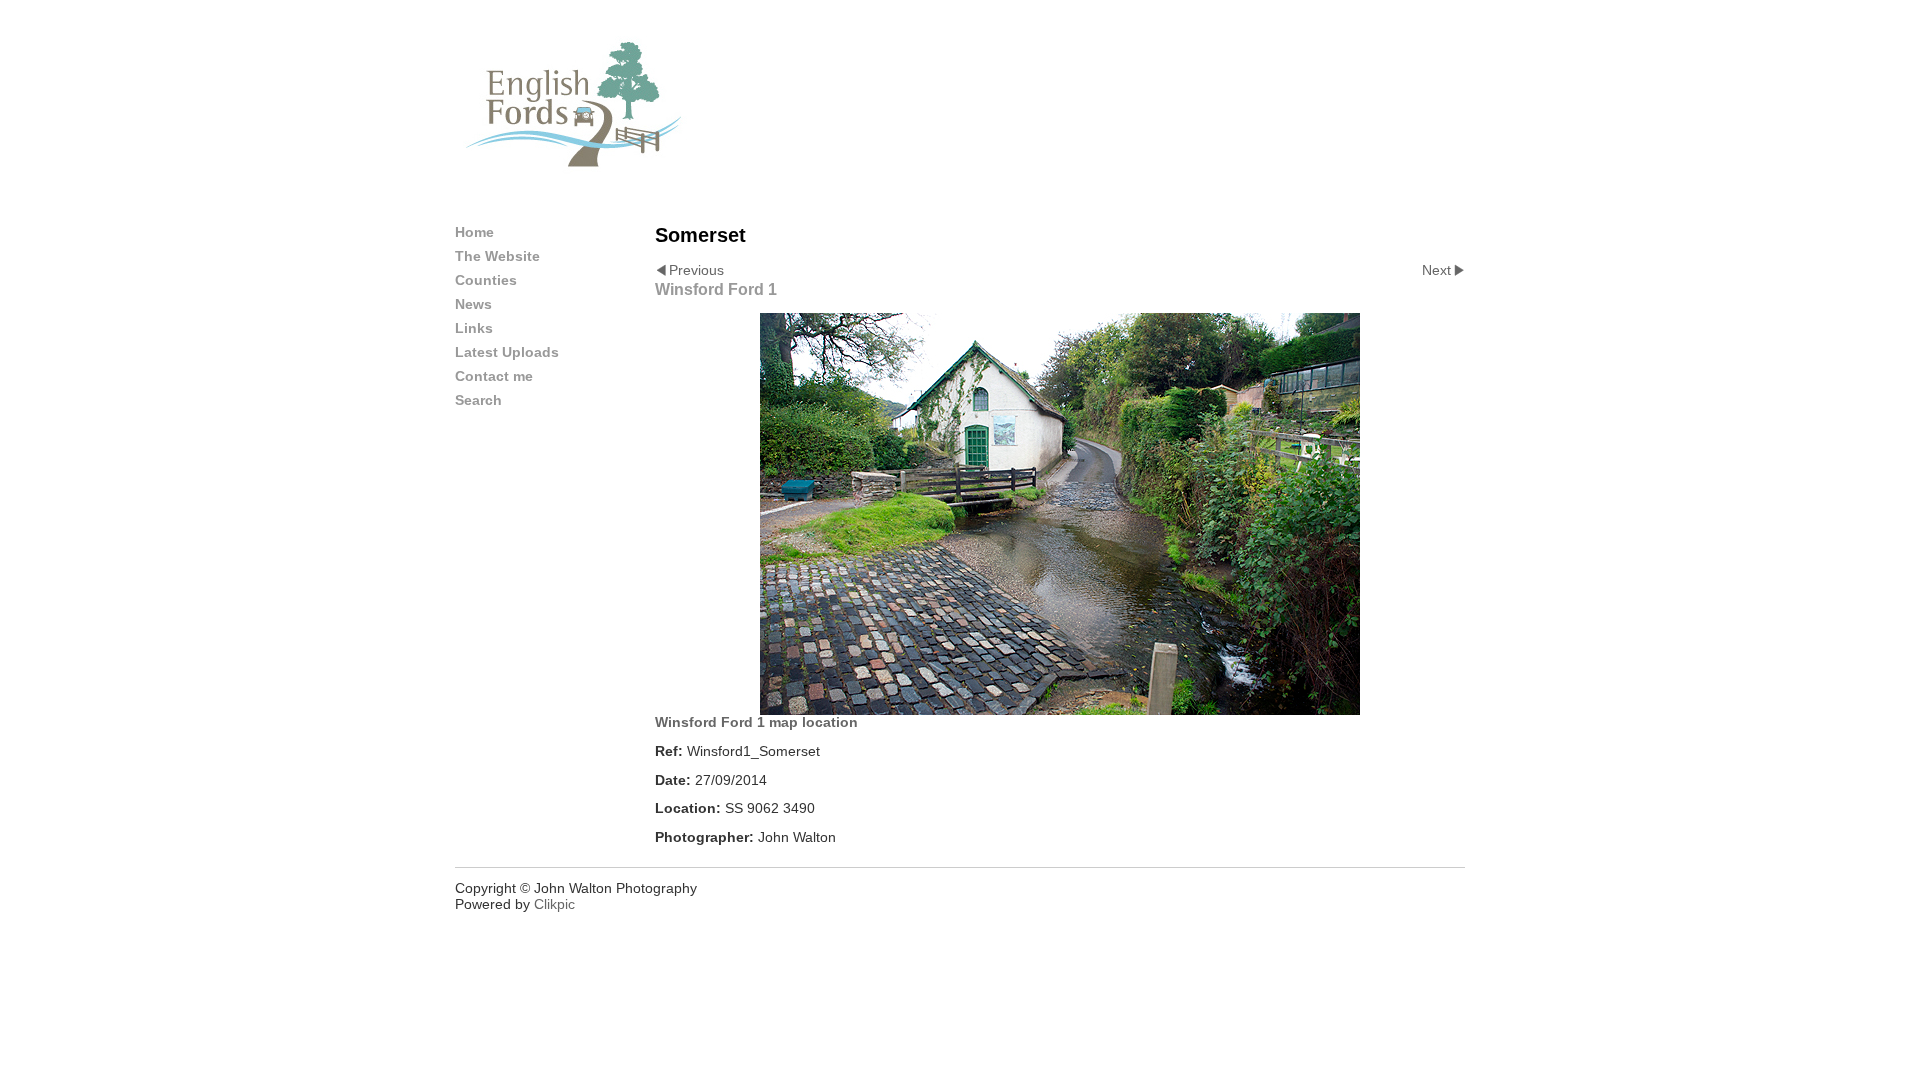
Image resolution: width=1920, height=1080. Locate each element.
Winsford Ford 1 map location (756, 722)
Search (478, 400)
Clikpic (554, 904)
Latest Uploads (507, 352)
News (473, 304)
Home (474, 232)
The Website (497, 256)
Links (474, 328)
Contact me (494, 376)
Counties (486, 280)
